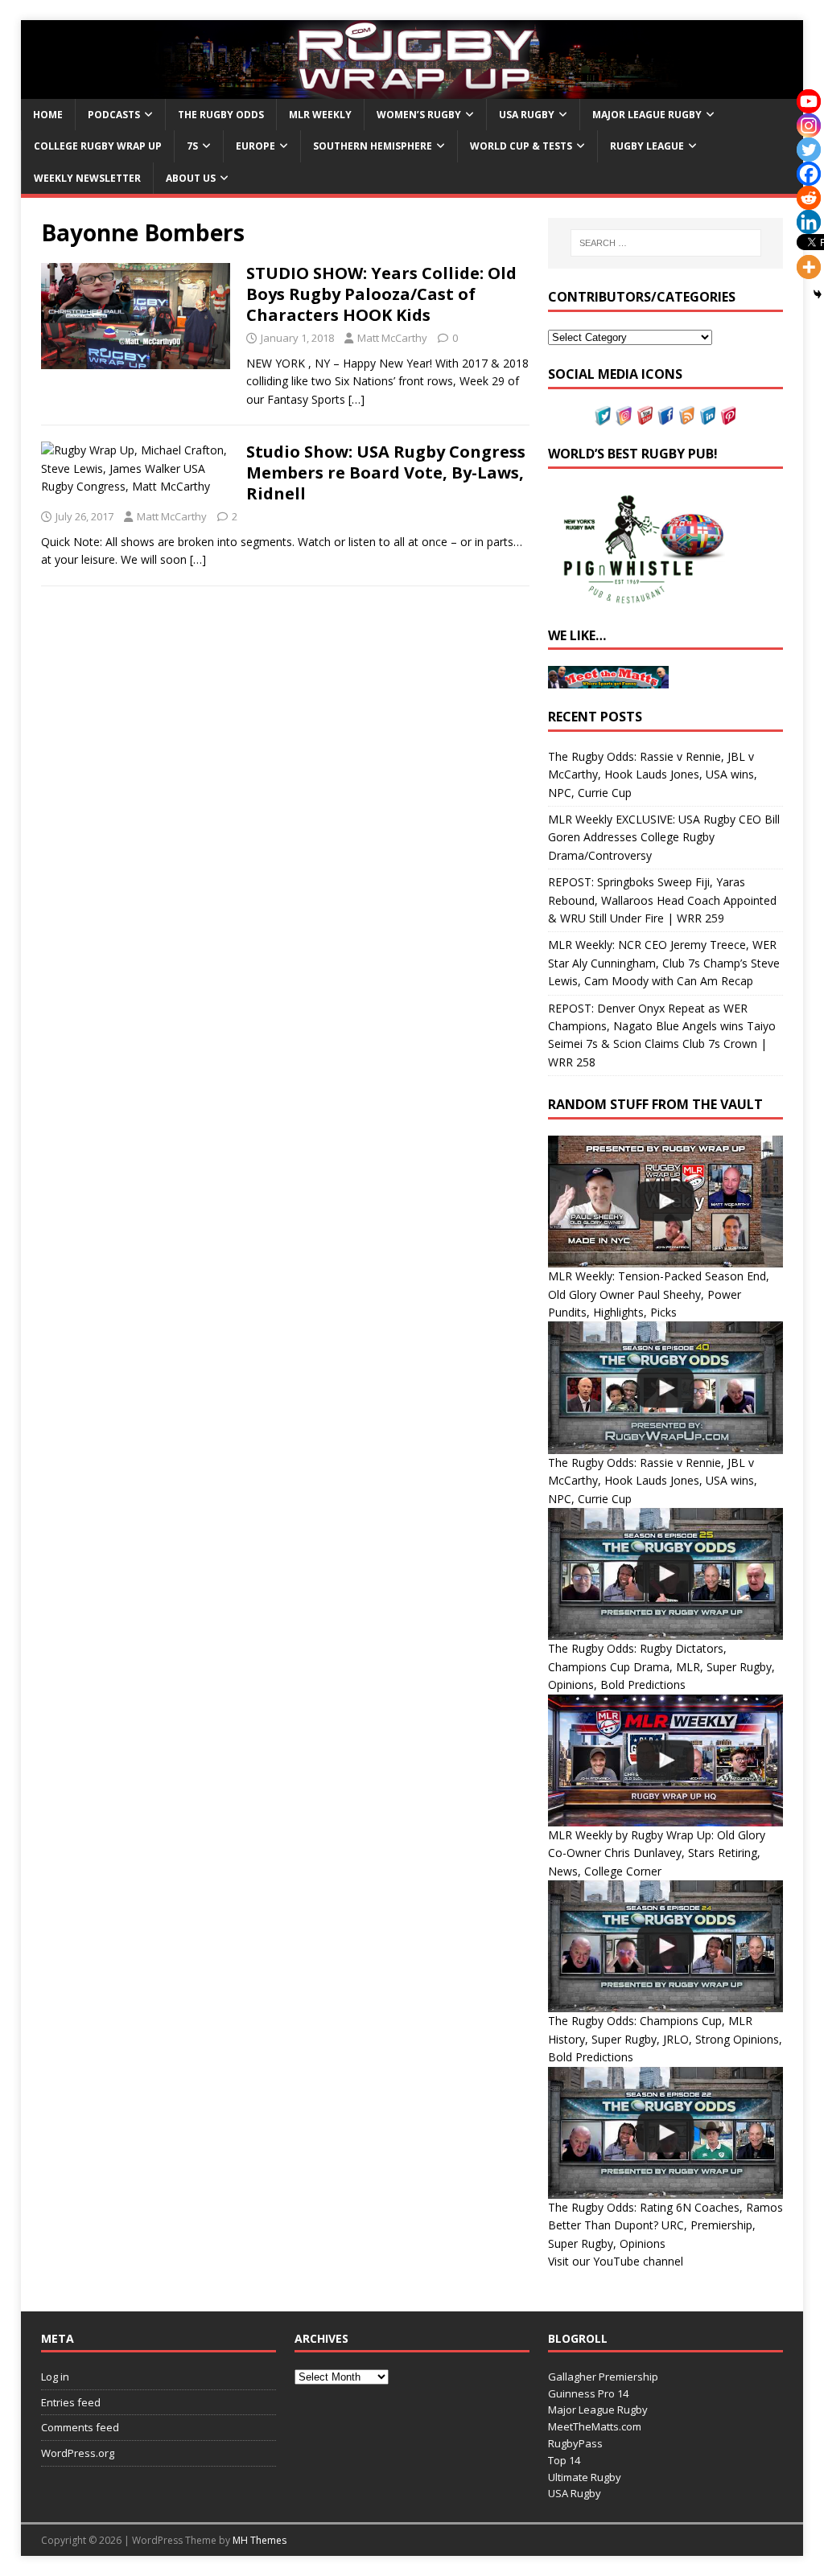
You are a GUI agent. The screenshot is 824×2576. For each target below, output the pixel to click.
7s (192, 146)
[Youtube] (809, 101)
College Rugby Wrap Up (98, 146)
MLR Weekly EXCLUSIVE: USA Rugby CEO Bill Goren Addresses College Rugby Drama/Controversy (664, 837)
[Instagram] (809, 125)
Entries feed (71, 2402)
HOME (48, 115)
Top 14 (564, 2460)
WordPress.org (78, 2453)
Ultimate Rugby (585, 2477)
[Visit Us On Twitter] (603, 416)
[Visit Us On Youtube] (645, 416)
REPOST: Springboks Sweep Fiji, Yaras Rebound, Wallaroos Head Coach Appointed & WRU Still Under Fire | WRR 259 (662, 900)
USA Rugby (527, 115)
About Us (191, 178)
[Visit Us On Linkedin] (707, 416)
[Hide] (818, 294)
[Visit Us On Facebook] (665, 416)
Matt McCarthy (392, 338)
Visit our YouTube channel (616, 2261)
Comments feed (80, 2427)
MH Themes (260, 2540)
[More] (809, 267)
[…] (356, 399)
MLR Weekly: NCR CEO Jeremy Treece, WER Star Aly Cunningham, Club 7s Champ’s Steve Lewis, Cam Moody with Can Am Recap (664, 963)
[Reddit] (809, 198)
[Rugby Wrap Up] (412, 90)
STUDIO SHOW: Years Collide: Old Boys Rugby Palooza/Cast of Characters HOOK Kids (381, 294)
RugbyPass (575, 2443)
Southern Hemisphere (373, 146)
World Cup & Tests (521, 146)
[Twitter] (809, 150)
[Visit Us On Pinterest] (728, 416)
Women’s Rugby (419, 115)
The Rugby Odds (221, 115)
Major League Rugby (647, 115)
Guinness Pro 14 (588, 2393)
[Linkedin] (809, 222)
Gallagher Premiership (603, 2377)
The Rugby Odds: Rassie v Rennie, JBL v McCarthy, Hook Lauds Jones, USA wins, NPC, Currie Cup (653, 774)
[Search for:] (666, 243)
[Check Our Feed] (686, 416)
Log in (55, 2377)
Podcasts (114, 115)
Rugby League (647, 146)
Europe (255, 146)
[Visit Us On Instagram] (624, 416)
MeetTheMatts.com (595, 2426)
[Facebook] (809, 174)
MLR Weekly (320, 115)
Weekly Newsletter (87, 178)
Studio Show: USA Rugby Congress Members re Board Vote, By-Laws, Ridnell (386, 472)
